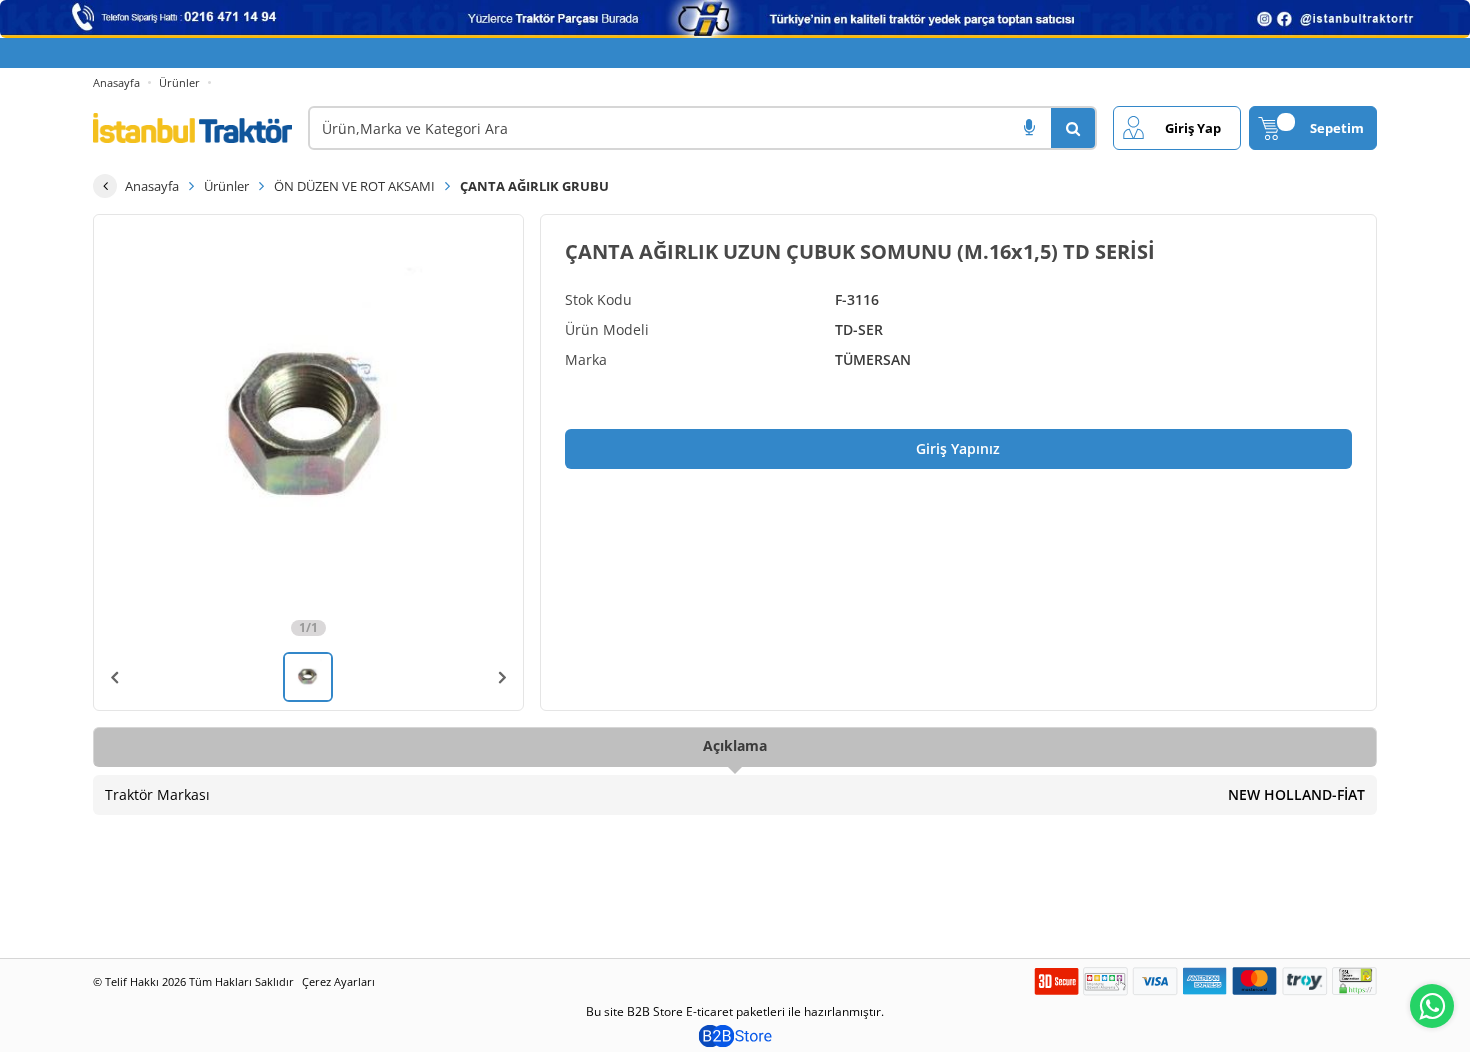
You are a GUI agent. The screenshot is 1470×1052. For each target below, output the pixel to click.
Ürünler (179, 82)
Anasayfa (116, 82)
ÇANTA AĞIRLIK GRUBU (534, 186)
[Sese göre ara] (1029, 128)
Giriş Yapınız (958, 448)
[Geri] (105, 186)
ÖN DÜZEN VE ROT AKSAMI (354, 186)
